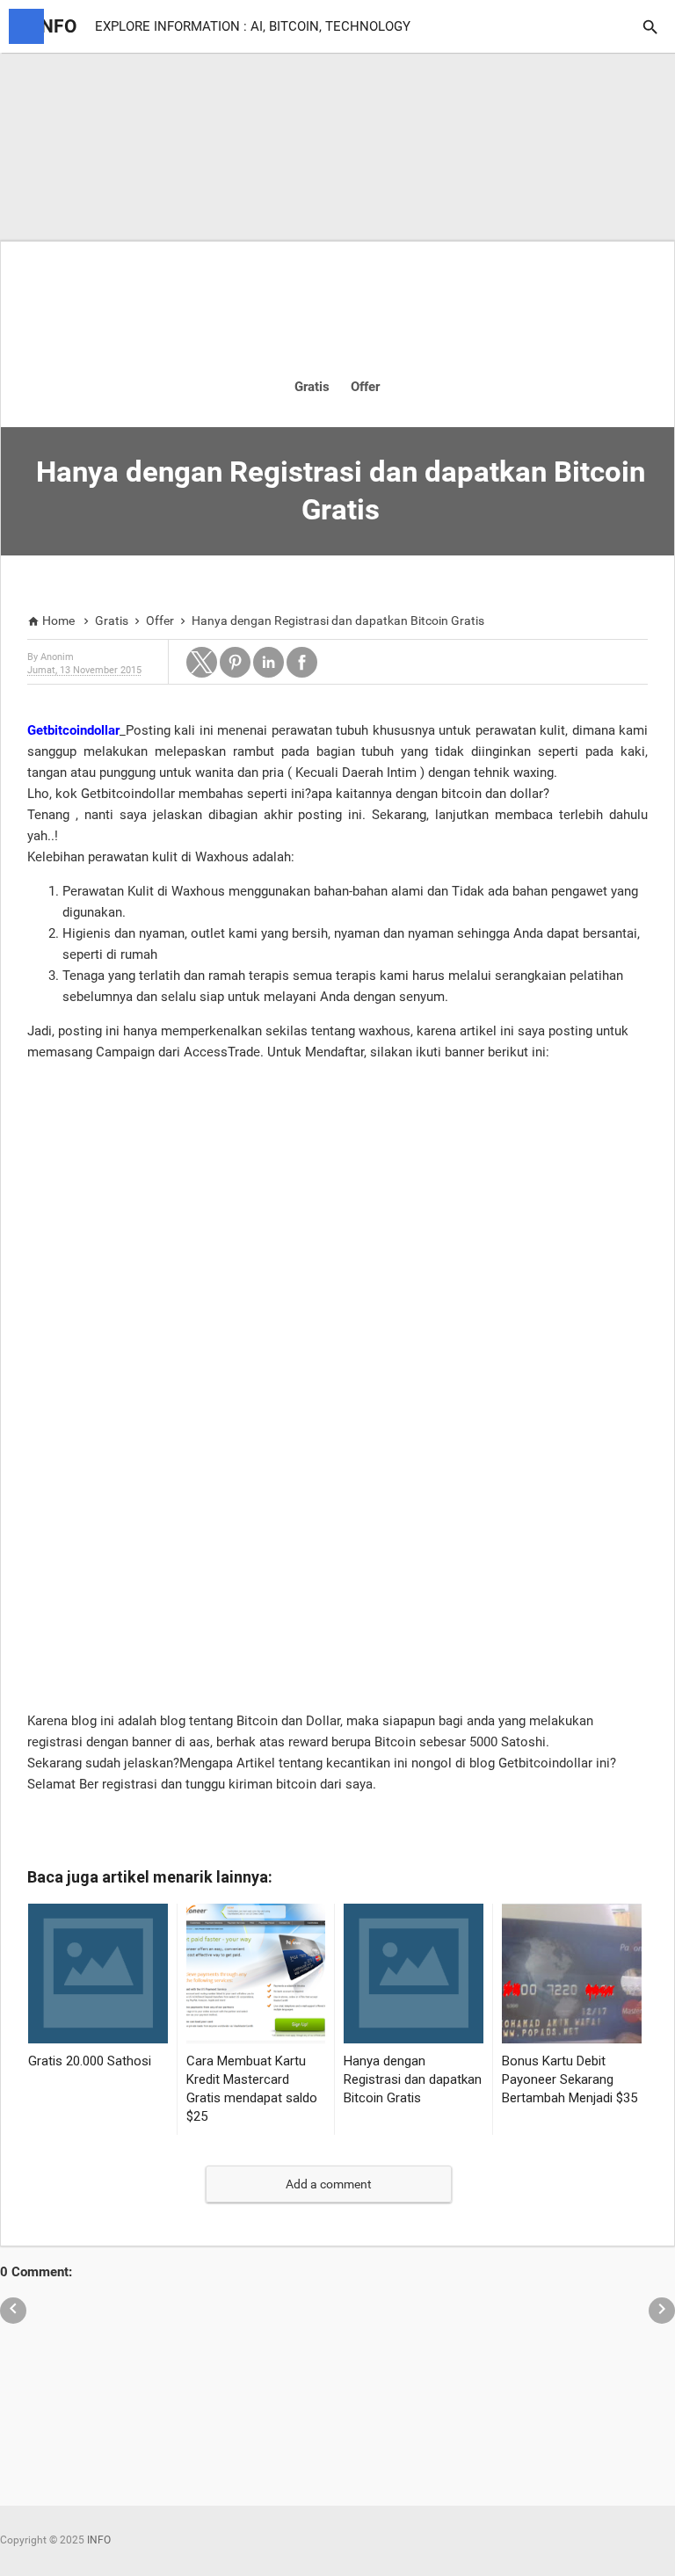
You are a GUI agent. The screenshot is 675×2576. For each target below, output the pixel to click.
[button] (202, 662)
